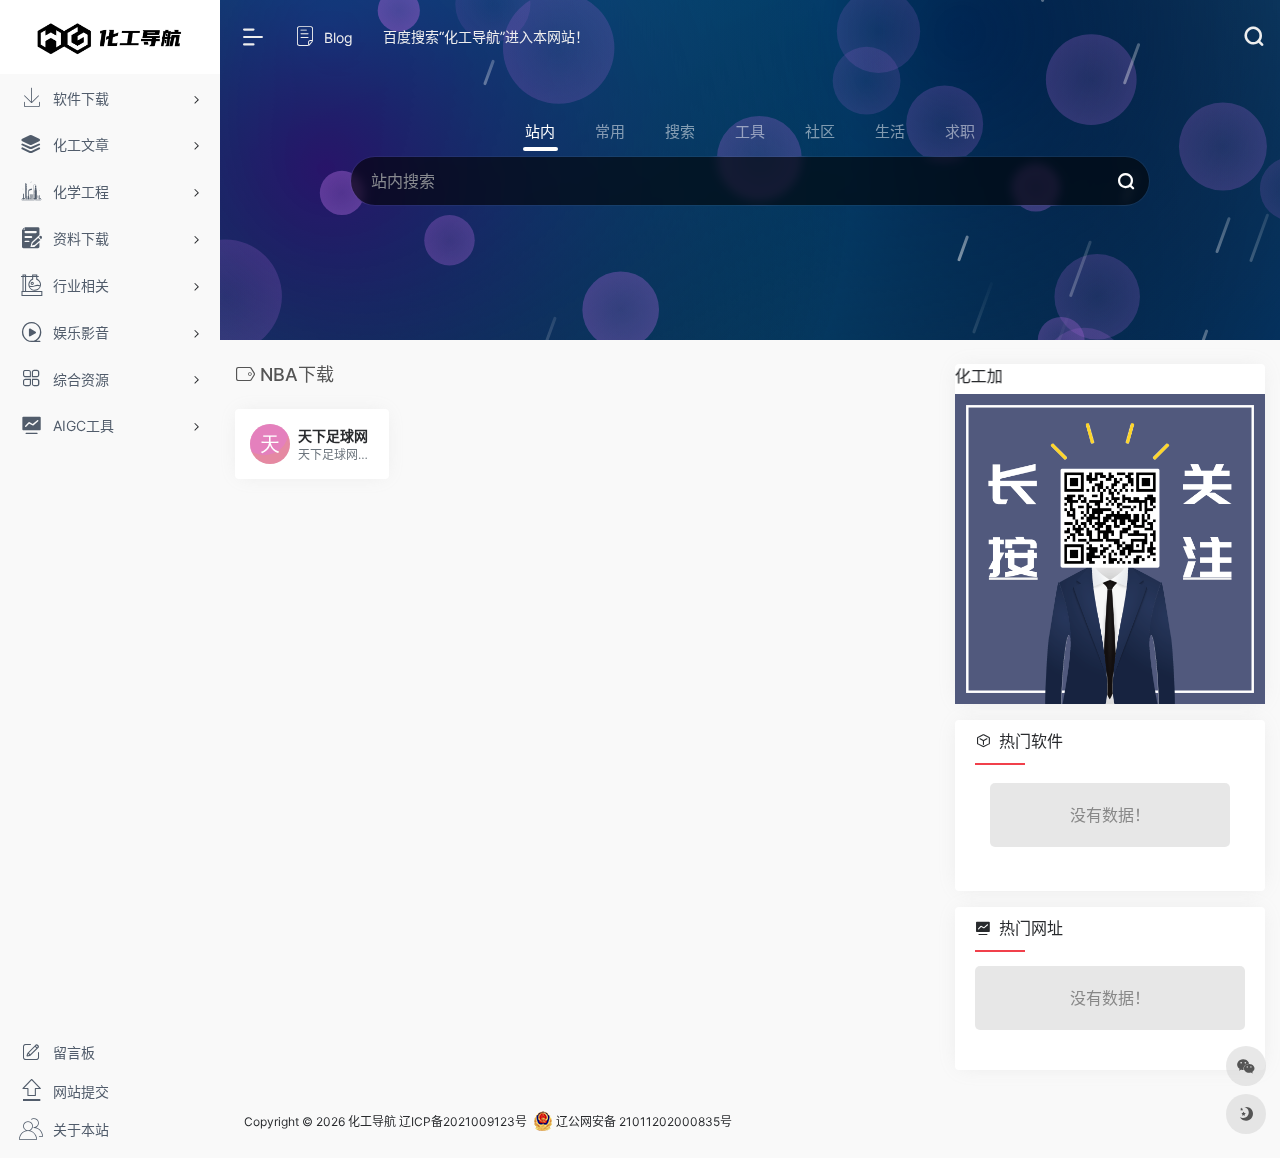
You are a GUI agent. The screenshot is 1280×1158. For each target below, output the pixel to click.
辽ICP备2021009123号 (463, 1121)
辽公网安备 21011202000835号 (642, 1121)
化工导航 (372, 1121)
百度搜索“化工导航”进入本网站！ (486, 36)
